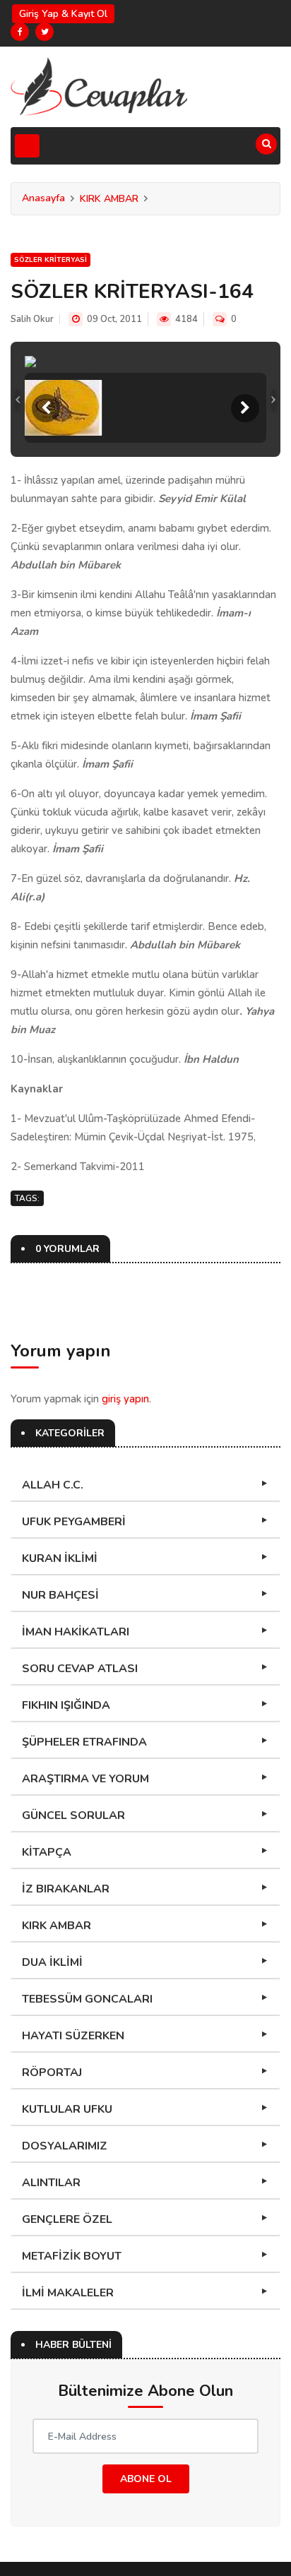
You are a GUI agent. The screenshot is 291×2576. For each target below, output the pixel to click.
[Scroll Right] (245, 408)
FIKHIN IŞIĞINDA (66, 1705)
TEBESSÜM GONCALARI (87, 1999)
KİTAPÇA (47, 1852)
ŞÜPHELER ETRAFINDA (84, 1742)
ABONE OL (146, 2479)
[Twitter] (44, 32)
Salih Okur (32, 319)
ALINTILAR (51, 2183)
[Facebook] (20, 32)
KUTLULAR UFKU (67, 2109)
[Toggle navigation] (27, 146)
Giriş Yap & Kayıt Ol (63, 14)
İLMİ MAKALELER (68, 2293)
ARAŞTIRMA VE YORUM (85, 1779)
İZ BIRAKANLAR (66, 1889)
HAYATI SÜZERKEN (73, 2036)
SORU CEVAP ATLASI (80, 1669)
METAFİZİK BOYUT (72, 2256)
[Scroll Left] (46, 408)
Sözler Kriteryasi (51, 260)
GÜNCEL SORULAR (73, 1815)
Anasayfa (43, 198)
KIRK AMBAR (109, 199)
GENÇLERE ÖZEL (67, 2219)
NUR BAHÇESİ (60, 1595)
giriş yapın (125, 1399)
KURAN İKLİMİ (60, 1558)
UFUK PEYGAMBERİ (74, 1522)
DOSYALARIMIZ (65, 2146)
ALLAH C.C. (53, 1485)
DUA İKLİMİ (52, 1962)
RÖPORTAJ (52, 2073)
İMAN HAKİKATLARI (76, 1632)
